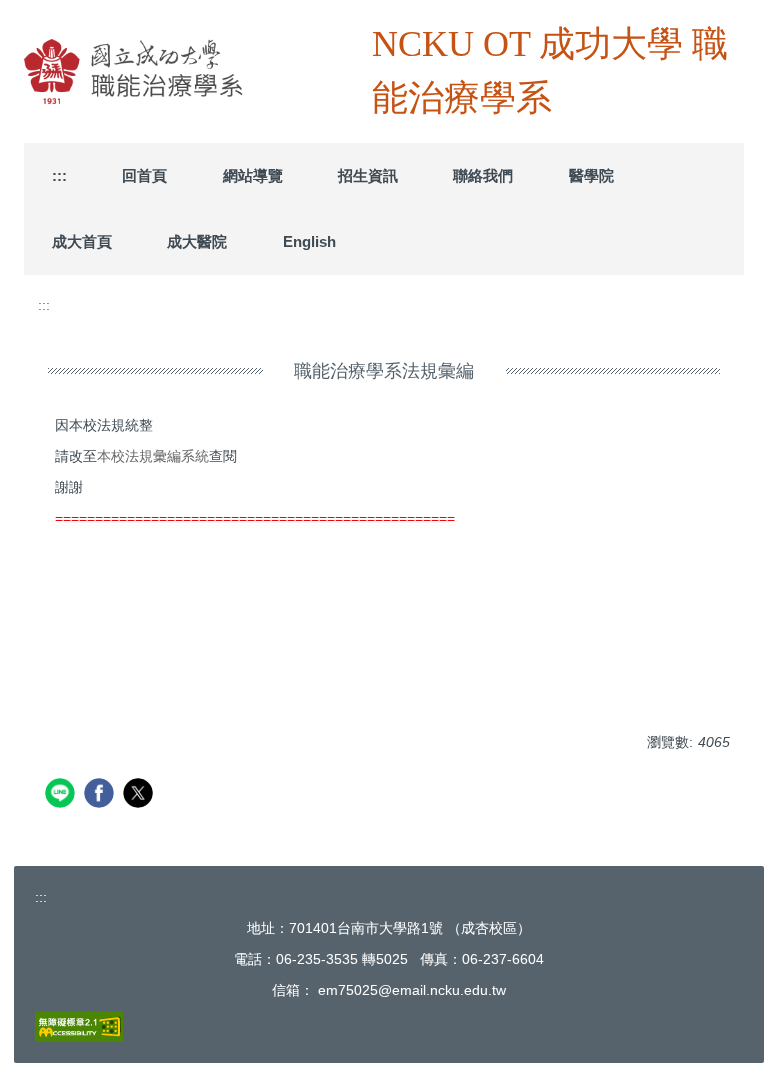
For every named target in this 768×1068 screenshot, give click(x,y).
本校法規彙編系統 (153, 456)
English (309, 241)
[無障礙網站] (79, 1026)
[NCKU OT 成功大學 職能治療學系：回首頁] (198, 71)
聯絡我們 (483, 175)
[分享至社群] (62, 795)
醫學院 (591, 175)
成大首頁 (82, 241)
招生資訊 (368, 175)
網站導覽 (253, 175)
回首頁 (144, 175)
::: (59, 175)
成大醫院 (197, 241)
